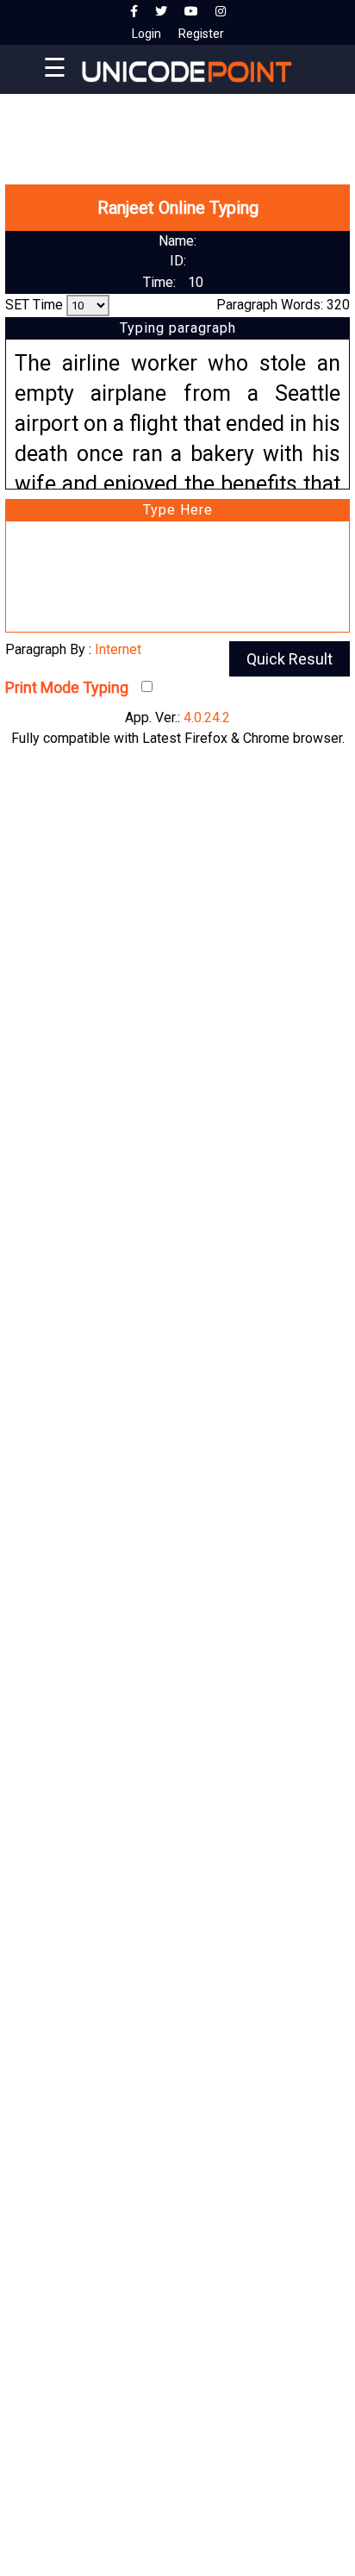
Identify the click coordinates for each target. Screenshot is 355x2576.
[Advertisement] (177, 121)
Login (146, 34)
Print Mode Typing (67, 687)
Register (201, 34)
